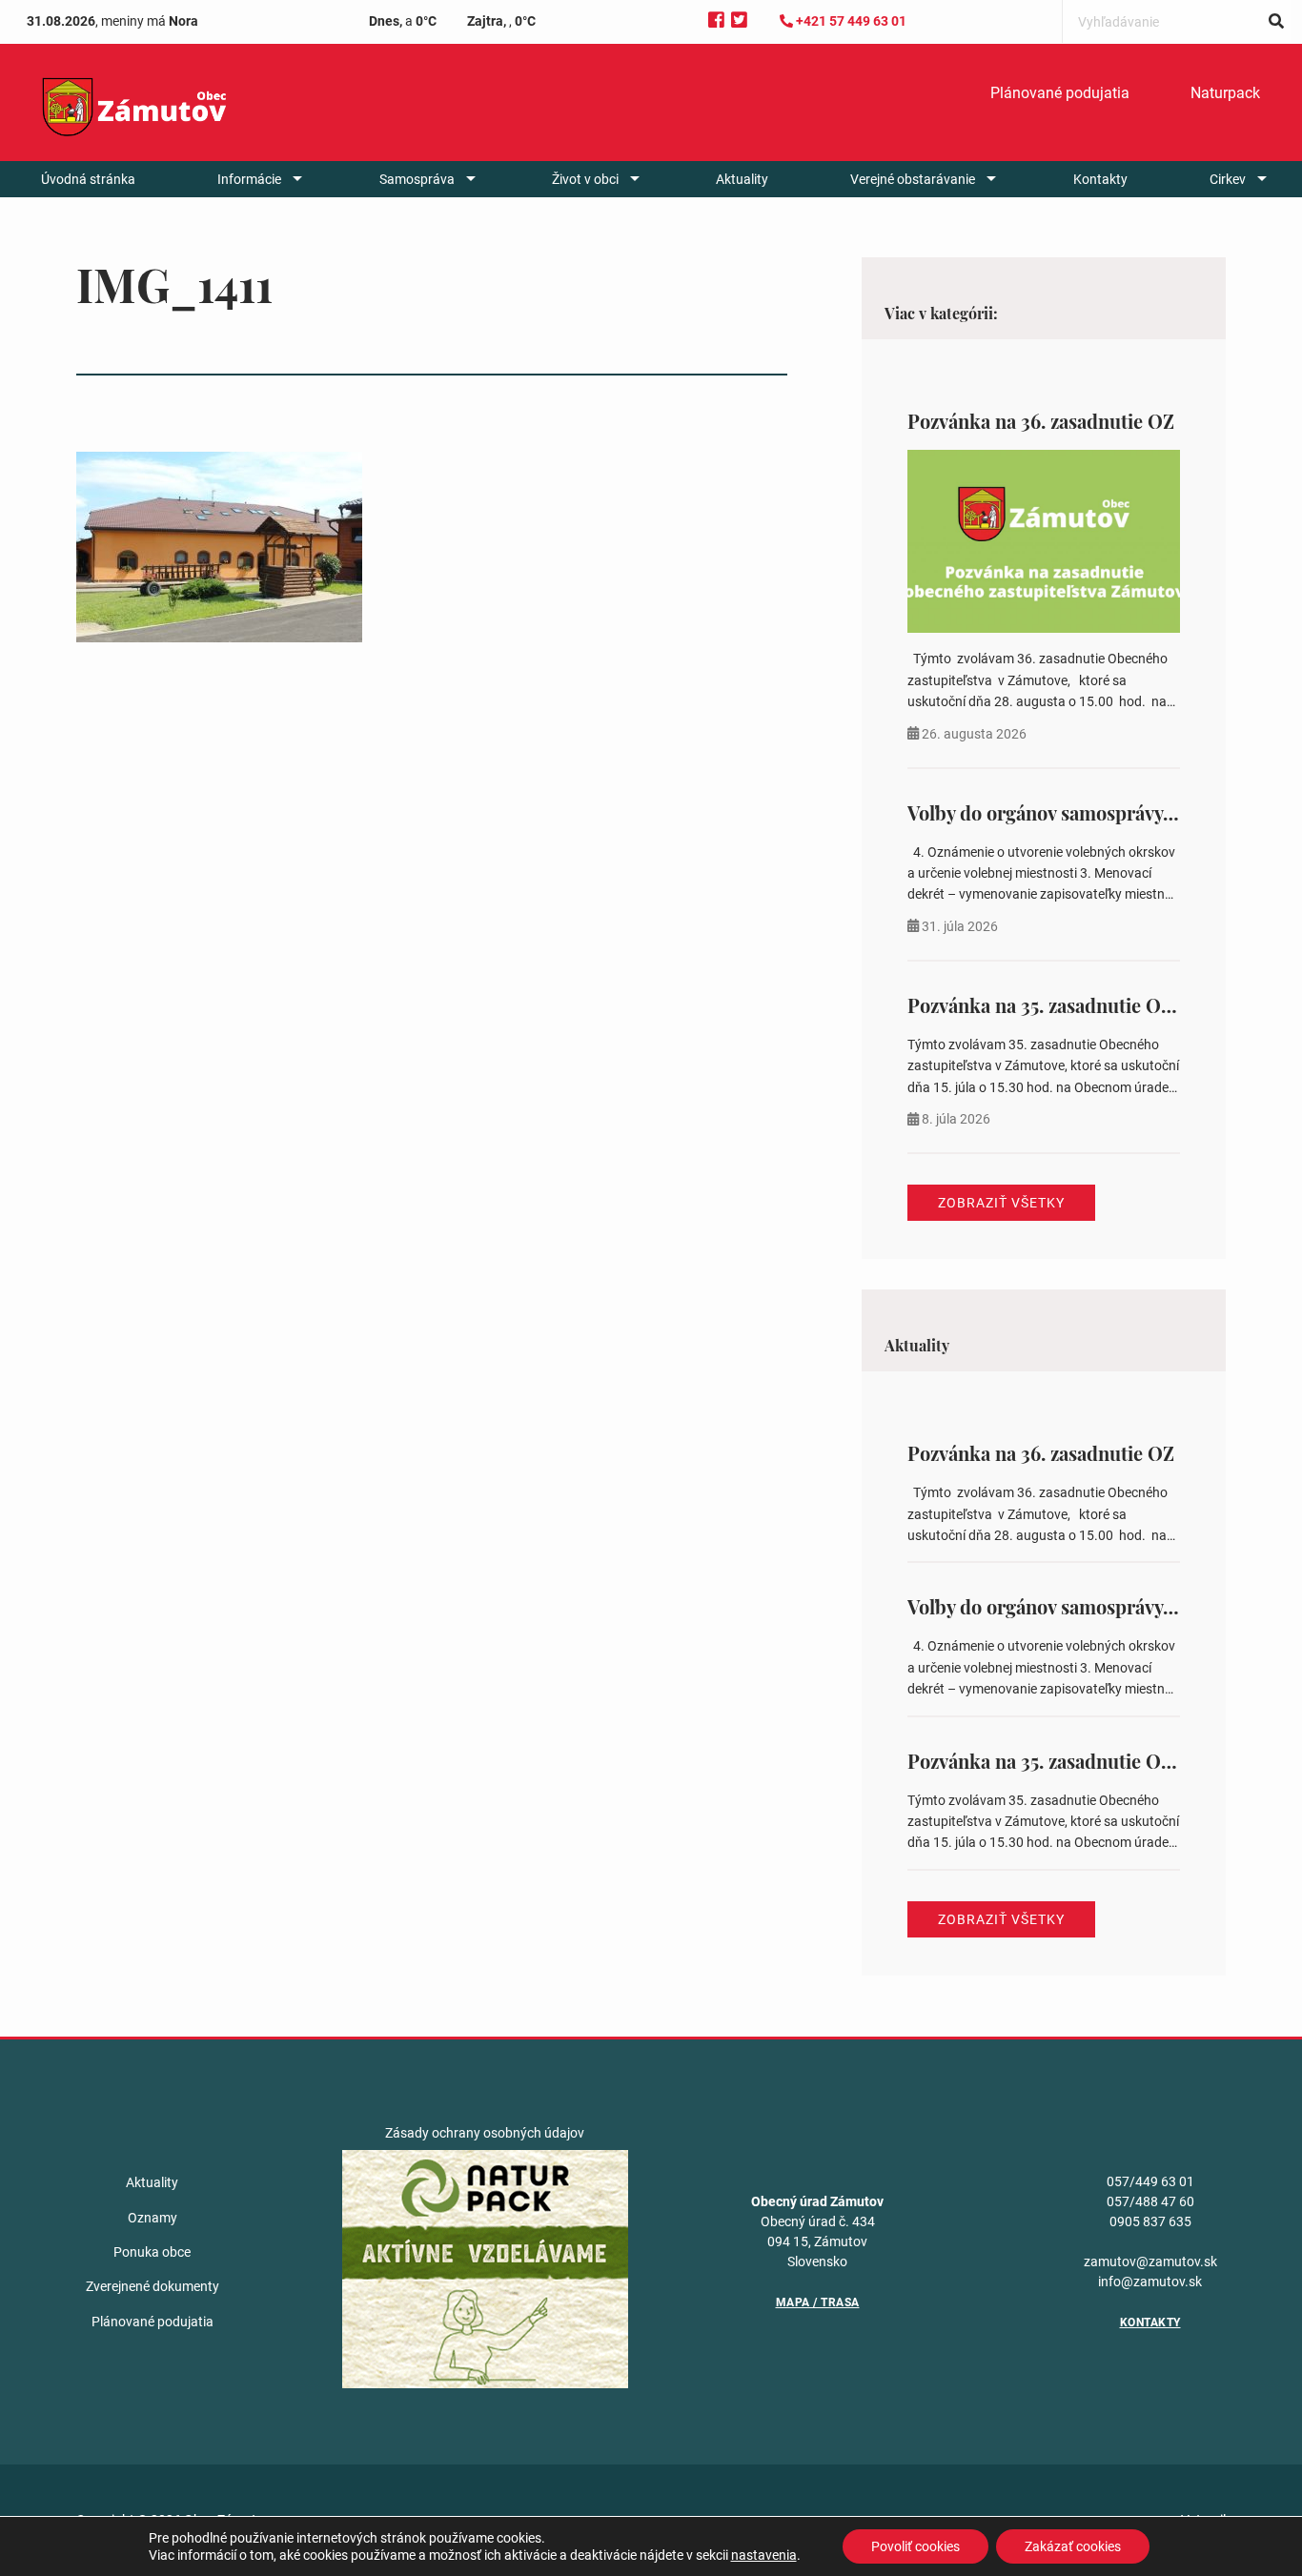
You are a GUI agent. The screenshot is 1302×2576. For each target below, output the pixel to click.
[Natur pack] (485, 2268)
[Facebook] (716, 20)
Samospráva (417, 179)
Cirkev (1228, 179)
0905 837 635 (1150, 2221)
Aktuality (742, 179)
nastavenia (764, 2555)
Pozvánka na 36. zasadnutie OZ (1041, 421)
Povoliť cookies (915, 2546)
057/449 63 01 (1150, 2181)
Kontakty (1100, 179)
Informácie (249, 179)
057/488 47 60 (1150, 2201)
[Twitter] (739, 20)
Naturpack (1225, 93)
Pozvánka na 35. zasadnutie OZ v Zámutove (1091, 1005)
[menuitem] (1060, 93)
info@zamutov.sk (1150, 2282)
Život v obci (585, 179)
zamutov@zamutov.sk (1150, 2262)
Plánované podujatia (1060, 93)
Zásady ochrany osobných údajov (485, 2133)
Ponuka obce (152, 2252)
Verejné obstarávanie (913, 179)
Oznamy (153, 2218)
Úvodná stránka (88, 179)
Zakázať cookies (1073, 2546)
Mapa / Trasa (818, 2302)
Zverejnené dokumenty (153, 2286)
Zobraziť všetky (1001, 1203)
